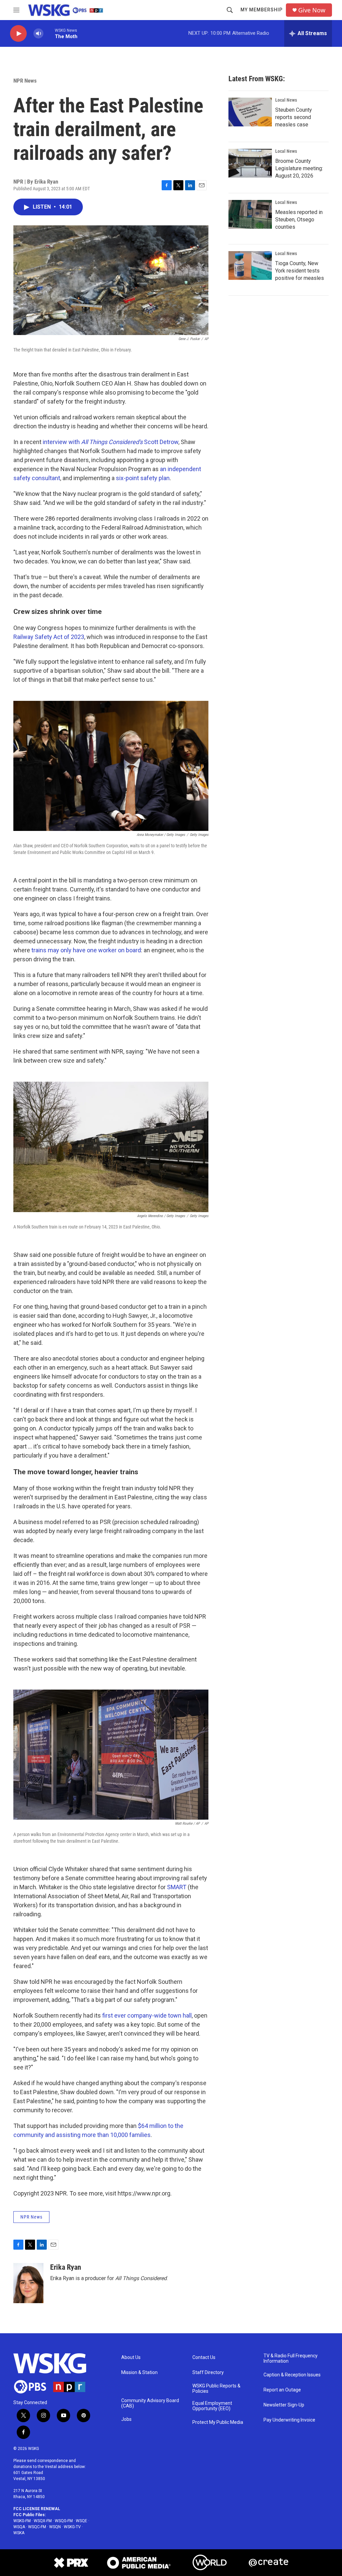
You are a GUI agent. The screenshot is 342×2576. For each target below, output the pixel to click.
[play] (18, 34)
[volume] (38, 34)
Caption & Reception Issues (292, 2375)
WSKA (19, 2533)
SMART (177, 1887)
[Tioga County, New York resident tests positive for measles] (250, 265)
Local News (286, 100)
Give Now (312, 10)
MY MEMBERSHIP (262, 10)
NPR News (25, 81)
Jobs (126, 2419)
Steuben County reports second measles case (294, 117)
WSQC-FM (37, 2527)
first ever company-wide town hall (147, 2015)
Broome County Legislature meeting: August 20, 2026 (299, 168)
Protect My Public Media (218, 2422)
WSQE (81, 2521)
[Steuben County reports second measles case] (250, 112)
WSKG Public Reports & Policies (216, 2389)
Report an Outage (282, 2390)
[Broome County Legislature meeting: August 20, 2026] (250, 163)
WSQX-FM (43, 2521)
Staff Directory (208, 2373)
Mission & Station (139, 2373)
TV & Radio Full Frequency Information (291, 2358)
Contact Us (204, 2357)
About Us (131, 2357)
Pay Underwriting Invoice (289, 2420)
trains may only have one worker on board (86, 950)
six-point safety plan (143, 478)
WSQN (55, 2527)
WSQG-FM (64, 2521)
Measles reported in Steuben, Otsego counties (299, 220)
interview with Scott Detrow (111, 442)
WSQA (19, 2527)
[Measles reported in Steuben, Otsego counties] (250, 214)
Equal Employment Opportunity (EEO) (212, 2406)
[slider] (49, 33)
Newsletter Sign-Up (284, 2405)
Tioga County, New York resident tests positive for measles (300, 271)
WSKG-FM (22, 2521)
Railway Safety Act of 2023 (49, 637)
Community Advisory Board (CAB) (150, 2403)
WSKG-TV (72, 2527)
